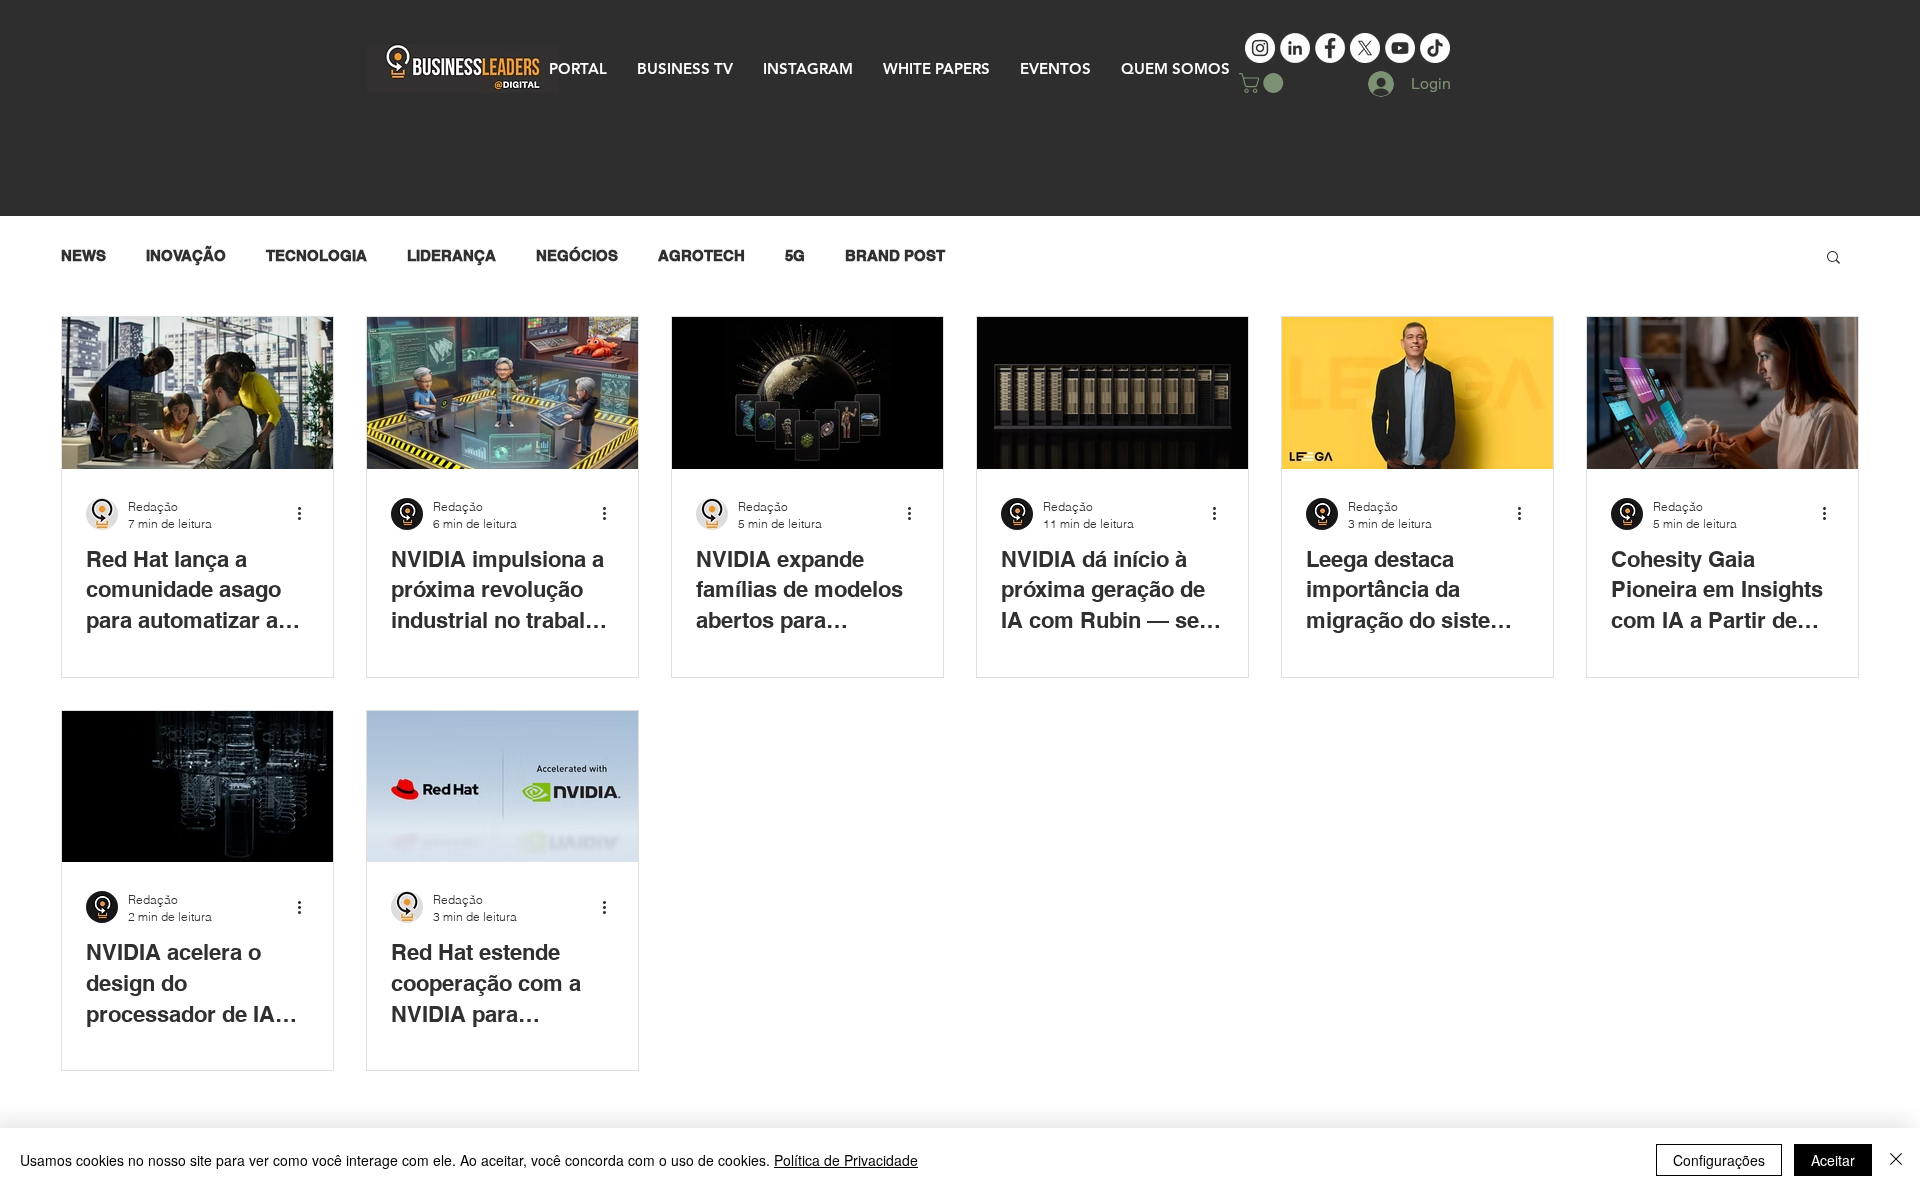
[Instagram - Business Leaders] (1260, 48)
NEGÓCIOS (577, 255)
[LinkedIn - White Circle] (1295, 48)
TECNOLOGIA (316, 255)
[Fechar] (1896, 1160)
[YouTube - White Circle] (1400, 48)
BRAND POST (895, 255)
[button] (1263, 83)
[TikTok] (1435, 48)
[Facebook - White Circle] (1330, 48)
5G (795, 255)
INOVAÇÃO (186, 255)
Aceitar (1833, 1160)
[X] (1365, 48)
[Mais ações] (306, 514)
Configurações (1719, 1160)
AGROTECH (701, 255)
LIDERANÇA (451, 255)
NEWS (83, 255)
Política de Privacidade (846, 1160)
